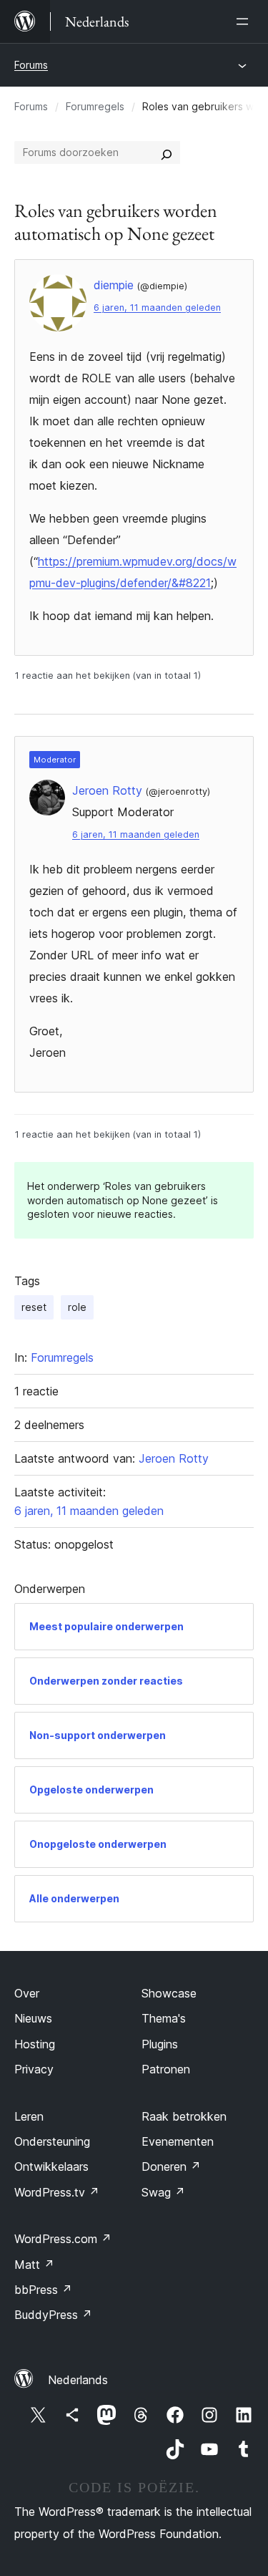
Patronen (166, 2069)
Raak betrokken (184, 2116)
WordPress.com (63, 2239)
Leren (29, 2116)
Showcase (169, 1993)
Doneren (171, 2166)
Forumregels (95, 106)
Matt (34, 2265)
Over (27, 1993)
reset (34, 1307)
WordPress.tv (57, 2192)
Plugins (160, 2044)
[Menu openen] (245, 21)
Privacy (34, 2069)
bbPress (43, 2290)
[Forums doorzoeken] (167, 152)
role (77, 1307)
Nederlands (78, 2380)
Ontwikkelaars (51, 2166)
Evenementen (178, 2141)
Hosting (35, 2044)
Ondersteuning (52, 2141)
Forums (31, 65)
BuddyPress (53, 2315)
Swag (163, 2192)
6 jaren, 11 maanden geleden (157, 308)
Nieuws (33, 2018)
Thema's (164, 2018)
